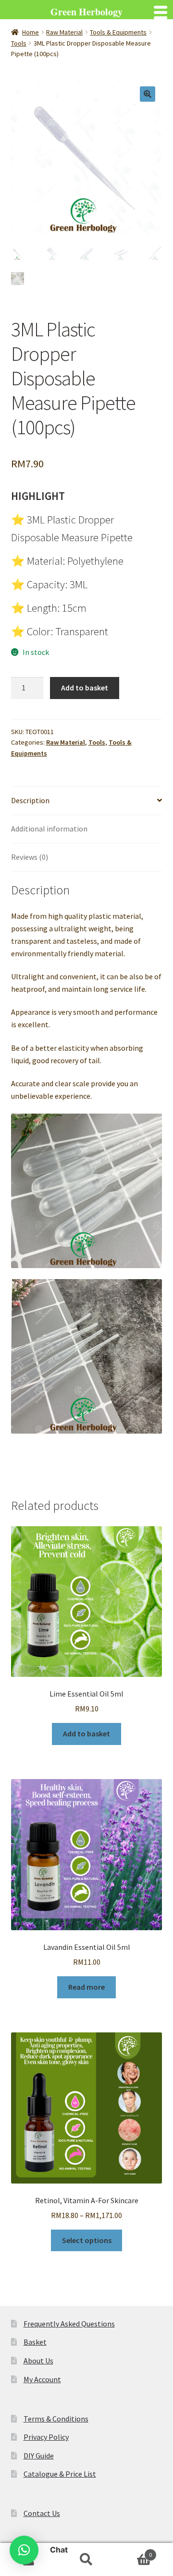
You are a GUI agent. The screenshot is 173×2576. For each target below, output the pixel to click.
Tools (19, 43)
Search (86, 2560)
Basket (35, 2342)
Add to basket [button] (86, 1733)
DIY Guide (39, 2456)
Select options (87, 2240)
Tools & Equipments (118, 32)
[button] (148, 94)
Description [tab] (30, 800)
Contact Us (42, 2513)
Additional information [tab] (49, 829)
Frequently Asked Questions (69, 2324)
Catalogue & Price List (60, 2474)
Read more (86, 1987)
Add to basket (85, 688)
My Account (42, 2379)
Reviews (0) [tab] (30, 857)
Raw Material (64, 32)
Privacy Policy (46, 2437)
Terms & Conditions (56, 2419)
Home (31, 32)
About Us (38, 2361)
